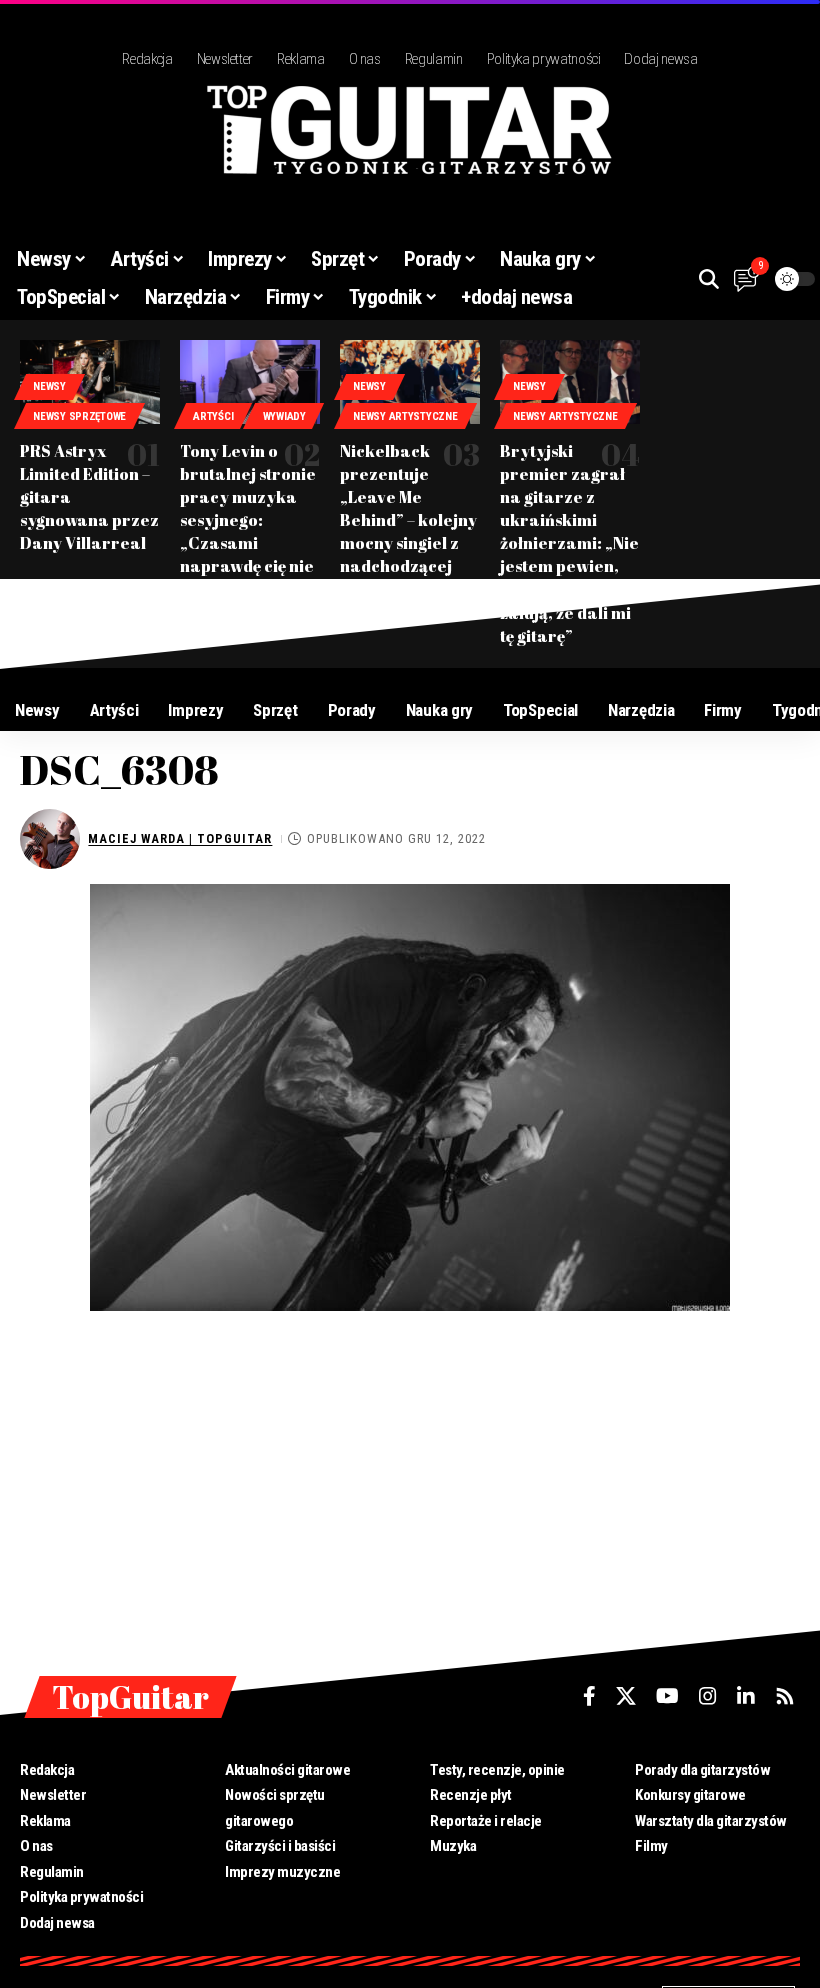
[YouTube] (667, 1696)
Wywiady (284, 416)
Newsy (49, 386)
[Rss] (785, 1696)
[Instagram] (708, 1696)
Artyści (213, 416)
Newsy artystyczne (405, 416)
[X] (626, 1696)
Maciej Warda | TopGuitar (180, 838)
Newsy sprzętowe (79, 416)
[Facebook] (589, 1696)
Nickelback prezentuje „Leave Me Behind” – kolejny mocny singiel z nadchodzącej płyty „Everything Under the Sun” (409, 532)
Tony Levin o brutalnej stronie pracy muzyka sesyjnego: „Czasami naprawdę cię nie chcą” (248, 520)
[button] (709, 279)
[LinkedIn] (746, 1696)
